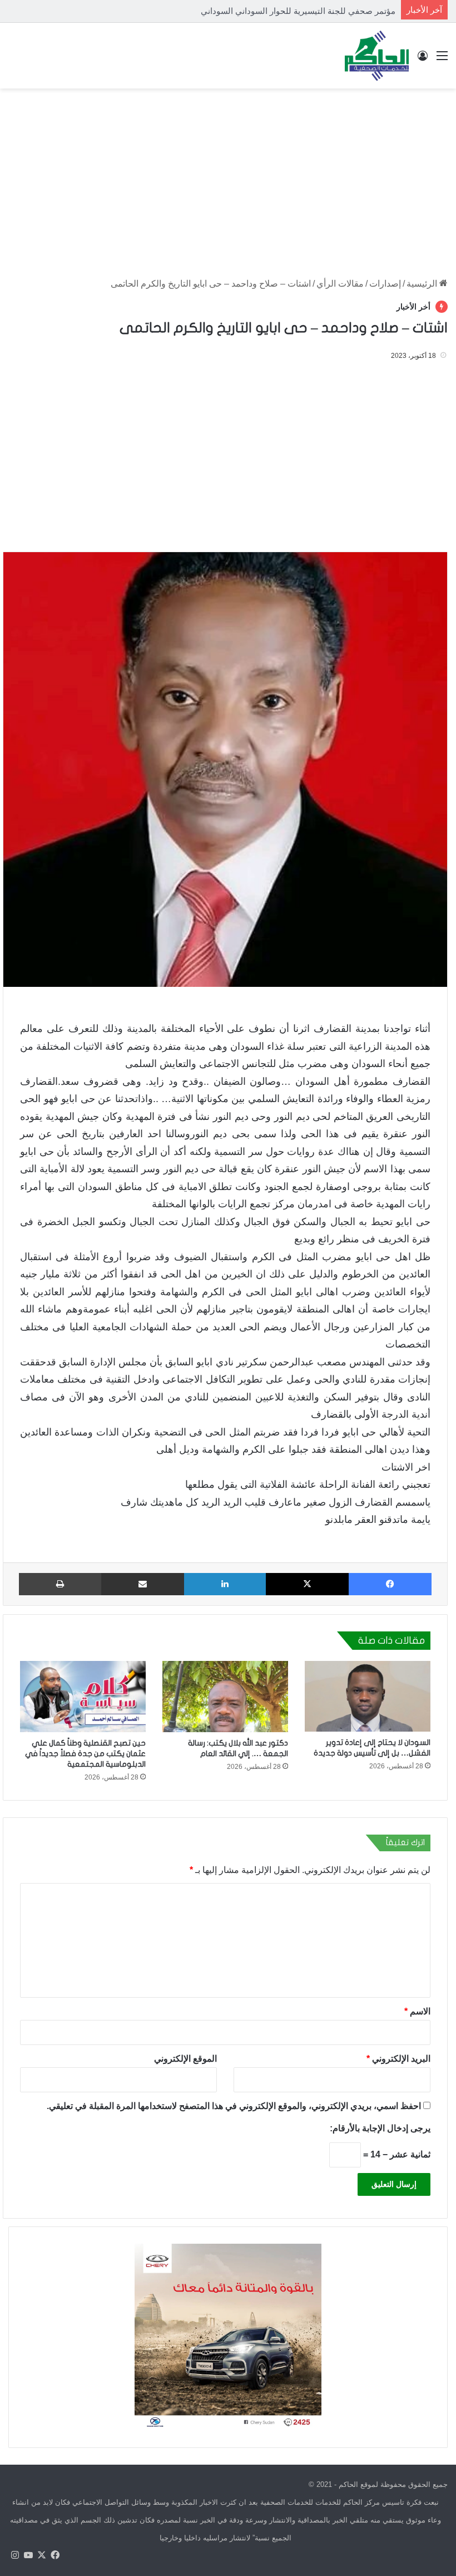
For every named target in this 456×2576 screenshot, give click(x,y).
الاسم (417, 2011)
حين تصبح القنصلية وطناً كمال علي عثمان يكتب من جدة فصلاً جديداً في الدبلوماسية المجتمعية (85, 1754)
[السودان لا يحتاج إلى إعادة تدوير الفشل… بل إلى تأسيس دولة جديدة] (368, 1696)
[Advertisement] (228, 178)
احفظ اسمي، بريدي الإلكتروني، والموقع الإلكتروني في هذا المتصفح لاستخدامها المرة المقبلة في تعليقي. (234, 2105)
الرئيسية (423, 284)
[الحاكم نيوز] (377, 56)
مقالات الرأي (340, 284)
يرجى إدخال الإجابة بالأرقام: (380, 2128)
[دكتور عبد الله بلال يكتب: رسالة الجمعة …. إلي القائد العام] (225, 1696)
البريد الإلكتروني (398, 2058)
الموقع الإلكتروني (185, 2058)
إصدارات (385, 284)
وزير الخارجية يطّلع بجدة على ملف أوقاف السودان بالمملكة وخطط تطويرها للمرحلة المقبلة (237, 11)
